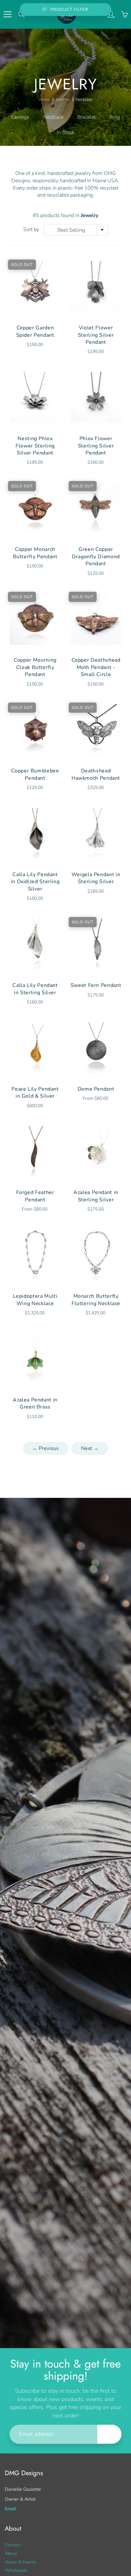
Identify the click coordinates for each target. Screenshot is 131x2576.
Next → (90, 1448)
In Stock (65, 132)
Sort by (31, 229)
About (11, 2553)
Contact (13, 2545)
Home (44, 100)
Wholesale (16, 2570)
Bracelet (86, 117)
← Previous (46, 1448)
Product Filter (69, 10)
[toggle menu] (7, 14)
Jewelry (63, 100)
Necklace (53, 117)
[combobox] (76, 230)
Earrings (20, 117)
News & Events (21, 2562)
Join (109, 2434)
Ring (115, 117)
